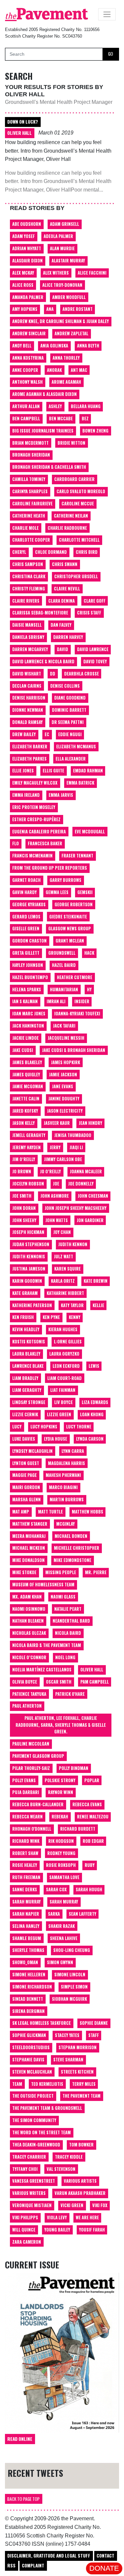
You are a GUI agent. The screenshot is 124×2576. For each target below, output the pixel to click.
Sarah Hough (89, 1889)
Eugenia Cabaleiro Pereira (39, 832)
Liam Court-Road (64, 1378)
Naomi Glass (63, 1597)
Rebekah (60, 1817)
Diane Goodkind (70, 698)
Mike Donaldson (28, 1560)
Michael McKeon (29, 1548)
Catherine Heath (29, 516)
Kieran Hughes (63, 1329)
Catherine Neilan (71, 516)
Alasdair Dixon (27, 261)
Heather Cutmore (75, 977)
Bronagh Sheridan (31, 455)
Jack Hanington (28, 1026)
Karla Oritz (63, 1281)
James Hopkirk (65, 1062)
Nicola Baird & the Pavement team (47, 1645)
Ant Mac (79, 370)
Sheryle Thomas (28, 1950)
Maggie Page (24, 1475)
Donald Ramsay (27, 722)
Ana (50, 309)
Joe (56, 1184)
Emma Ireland (26, 795)
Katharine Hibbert (65, 1293)
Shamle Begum (27, 1938)
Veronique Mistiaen (32, 2205)
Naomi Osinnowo (29, 1609)
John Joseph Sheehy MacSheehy (76, 1208)
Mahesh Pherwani (63, 1475)
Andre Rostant (78, 309)
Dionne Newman (28, 710)
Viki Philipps (25, 2217)
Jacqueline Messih (66, 1038)
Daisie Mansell (27, 625)
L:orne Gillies (68, 1342)
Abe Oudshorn (27, 224)
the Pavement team (82, 2096)
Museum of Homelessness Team (43, 1585)
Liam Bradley (25, 1378)
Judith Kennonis (29, 1257)
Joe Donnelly (81, 1184)
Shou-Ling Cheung (72, 1950)
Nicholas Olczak (29, 1633)
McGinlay (65, 1524)
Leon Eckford (66, 1366)
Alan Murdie (62, 248)
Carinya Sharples (30, 491)
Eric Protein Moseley (34, 807)
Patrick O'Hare (70, 1694)
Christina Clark (29, 576)
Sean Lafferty (83, 1914)
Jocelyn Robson (28, 1184)
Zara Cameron (27, 2242)
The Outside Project (33, 2096)
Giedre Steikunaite (68, 917)
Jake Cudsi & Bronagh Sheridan (74, 1050)
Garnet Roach (26, 880)
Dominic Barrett (69, 710)
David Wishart (27, 674)
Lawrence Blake (28, 1366)
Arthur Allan (26, 406)
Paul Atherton (27, 1706)
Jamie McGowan (28, 1086)
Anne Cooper (25, 370)
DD (53, 674)
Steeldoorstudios (31, 2047)
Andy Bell (22, 346)
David (62, 649)
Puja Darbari (26, 1792)
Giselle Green (26, 929)
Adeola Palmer (58, 236)
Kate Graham (25, 1293)
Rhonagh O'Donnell (32, 1829)
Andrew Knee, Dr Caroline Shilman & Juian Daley (61, 321)
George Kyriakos (29, 904)
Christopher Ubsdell (76, 576)
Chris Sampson (28, 564)
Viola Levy (57, 2217)
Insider (82, 1001)
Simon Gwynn (60, 1962)
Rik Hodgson (61, 1841)
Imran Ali (56, 1001)
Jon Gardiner (90, 1220)
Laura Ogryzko (64, 1354)
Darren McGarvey (30, 649)
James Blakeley (27, 1062)
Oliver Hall (20, 133)
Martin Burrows (67, 1499)
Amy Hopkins (25, 309)
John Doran (24, 1208)
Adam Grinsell (64, 224)
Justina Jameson (29, 1269)
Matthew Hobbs (87, 1512)
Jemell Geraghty (29, 1135)
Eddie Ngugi (70, 734)
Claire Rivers (26, 601)
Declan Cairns (27, 686)
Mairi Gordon (26, 1487)
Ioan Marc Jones (29, 1014)
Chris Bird (87, 552)
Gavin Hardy (24, 892)
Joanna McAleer (86, 1171)
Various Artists (80, 2181)
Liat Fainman (63, 1390)
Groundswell (62, 953)
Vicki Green (72, 2205)
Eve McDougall (90, 832)
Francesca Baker (45, 843)
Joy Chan (62, 1232)
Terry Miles (84, 2084)
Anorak (54, 370)
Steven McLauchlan (32, 2072)
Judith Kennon (73, 1244)
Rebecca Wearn (27, 1817)
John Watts (57, 1220)
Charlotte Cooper (31, 540)
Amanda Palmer (28, 297)
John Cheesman (93, 1196)
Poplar (92, 1780)
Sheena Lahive (64, 1938)
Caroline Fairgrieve (32, 504)
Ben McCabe (61, 419)
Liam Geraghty (27, 1390)
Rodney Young (61, 1853)
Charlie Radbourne (67, 528)
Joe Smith (22, 1196)
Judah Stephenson (31, 1244)
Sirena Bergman (28, 2011)
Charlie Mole (25, 528)
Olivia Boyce (25, 1682)
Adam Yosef (23, 236)
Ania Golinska (54, 346)
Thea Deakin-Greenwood (36, 2145)
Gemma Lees (57, 892)
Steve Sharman (68, 2060)
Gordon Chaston (29, 941)
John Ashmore (55, 1196)
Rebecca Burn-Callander (38, 1804)
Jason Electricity (65, 1111)
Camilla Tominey (29, 479)
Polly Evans (24, 1780)
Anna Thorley (66, 358)
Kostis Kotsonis (29, 1342)
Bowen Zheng (95, 431)
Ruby (90, 1865)
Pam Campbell (95, 1682)
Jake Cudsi (23, 1050)
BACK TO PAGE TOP (23, 2499)
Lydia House (56, 1439)
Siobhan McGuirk (69, 1999)
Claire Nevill (67, 589)
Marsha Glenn (26, 1499)
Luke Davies (24, 1439)
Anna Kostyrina (28, 358)
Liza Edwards (95, 1402)
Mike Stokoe (24, 1572)
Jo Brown (22, 1171)
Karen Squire (67, 1269)
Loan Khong (92, 1414)
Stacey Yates (67, 2035)
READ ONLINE (20, 2439)
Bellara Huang (86, 406)
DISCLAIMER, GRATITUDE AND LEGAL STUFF (49, 2556)
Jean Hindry (90, 1123)
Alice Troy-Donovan (62, 285)
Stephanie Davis (28, 2060)
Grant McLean (70, 941)
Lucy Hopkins (44, 1427)
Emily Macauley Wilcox (35, 783)
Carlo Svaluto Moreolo (81, 491)
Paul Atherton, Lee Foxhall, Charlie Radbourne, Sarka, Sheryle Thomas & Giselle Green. (61, 1725)
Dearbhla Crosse (82, 674)
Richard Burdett (78, 1829)
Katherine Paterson (32, 1305)
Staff (94, 2035)
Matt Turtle (50, 1512)
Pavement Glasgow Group (38, 1756)
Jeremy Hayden (26, 1147)
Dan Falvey (61, 625)
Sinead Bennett (28, 1999)
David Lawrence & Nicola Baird (43, 661)
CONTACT (105, 2556)
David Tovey (95, 661)
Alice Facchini (92, 273)
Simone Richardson (32, 1987)
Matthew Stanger (30, 1524)
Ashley (55, 406)
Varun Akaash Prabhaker (80, 2193)
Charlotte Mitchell (79, 540)
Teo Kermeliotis (47, 2084)
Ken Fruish (23, 1317)
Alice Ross (23, 285)
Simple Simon (74, 1987)
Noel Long (65, 1657)
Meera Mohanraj (29, 1536)
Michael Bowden (71, 1536)
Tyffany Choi (25, 2169)
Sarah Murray (26, 1902)
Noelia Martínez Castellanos (42, 1670)
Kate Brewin (96, 1281)
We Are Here (87, 2217)
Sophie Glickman (29, 2035)
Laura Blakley (26, 1354)
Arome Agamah (66, 382)
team (17, 2084)
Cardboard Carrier (74, 479)
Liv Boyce (63, 1402)
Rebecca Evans (87, 1804)
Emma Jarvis (61, 795)
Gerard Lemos (26, 917)
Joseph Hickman (28, 1232)
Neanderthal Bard (71, 1621)
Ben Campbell (26, 419)
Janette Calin (26, 1099)
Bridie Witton (71, 443)
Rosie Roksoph (61, 1865)
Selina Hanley (26, 1926)
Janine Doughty (64, 1099)
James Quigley (26, 1075)
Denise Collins (65, 686)
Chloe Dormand (51, 552)
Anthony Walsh (27, 382)
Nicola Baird (68, 1633)
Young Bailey (57, 2230)
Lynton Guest (26, 1463)
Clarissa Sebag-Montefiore (40, 613)
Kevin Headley (26, 1329)
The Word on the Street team (41, 2132)
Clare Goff (95, 601)
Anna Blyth (88, 346)
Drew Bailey (24, 734)
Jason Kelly (23, 1123)
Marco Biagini (63, 1487)
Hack (89, 953)
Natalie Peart (68, 1609)
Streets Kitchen (77, 2072)
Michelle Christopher (77, 1548)
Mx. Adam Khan (27, 1597)
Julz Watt (63, 1257)
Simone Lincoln (70, 1975)
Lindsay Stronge (29, 1402)
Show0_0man (25, 1962)
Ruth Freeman (26, 1877)
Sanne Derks (25, 1889)
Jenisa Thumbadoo (73, 1135)
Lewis (94, 1366)
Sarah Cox (56, 1889)
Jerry (55, 1147)
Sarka (54, 1914)
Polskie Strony (60, 1780)
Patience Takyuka (29, 1694)
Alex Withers (56, 273)
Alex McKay (23, 273)
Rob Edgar (93, 1841)
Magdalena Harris (66, 1463)
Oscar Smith (59, 1682)
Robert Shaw (25, 1853)
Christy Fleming (29, 589)
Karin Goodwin (27, 1281)
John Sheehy (24, 1220)
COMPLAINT (33, 2565)
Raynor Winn (61, 1792)
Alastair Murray (68, 261)
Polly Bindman (74, 1768)
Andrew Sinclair (29, 333)
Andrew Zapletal (71, 333)
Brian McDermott (30, 443)
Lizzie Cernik (25, 1414)
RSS (11, 2565)
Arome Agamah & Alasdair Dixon (44, 394)
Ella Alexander (71, 759)
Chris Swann (65, 564)
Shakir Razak (62, 1926)
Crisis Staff (89, 613)
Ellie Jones (23, 771)
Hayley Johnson (28, 965)
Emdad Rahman (88, 771)
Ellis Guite (53, 771)
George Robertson (74, 904)
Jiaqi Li (76, 1147)
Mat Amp (21, 1512)
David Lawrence (93, 649)
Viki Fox (100, 2205)
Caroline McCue (78, 504)
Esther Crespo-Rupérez (36, 819)
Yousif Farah (92, 2230)
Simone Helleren (29, 1975)
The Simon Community (34, 2120)
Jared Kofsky (25, 1111)
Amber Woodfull (69, 297)
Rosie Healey (25, 1865)
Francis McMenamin (32, 856)
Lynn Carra (73, 1451)
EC (47, 734)
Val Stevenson (61, 2169)
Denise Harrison (29, 698)
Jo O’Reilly (50, 1171)
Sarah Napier (26, 1914)
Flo (16, 843)
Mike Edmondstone (72, 1560)
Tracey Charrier (29, 2157)
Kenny (75, 1317)
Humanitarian (64, 989)
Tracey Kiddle (69, 2157)
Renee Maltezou (93, 1817)
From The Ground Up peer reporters (50, 868)
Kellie (98, 1305)
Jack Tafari (64, 1026)
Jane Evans (62, 1086)
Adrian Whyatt (27, 248)
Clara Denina (62, 601)
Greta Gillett (26, 953)
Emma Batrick (80, 783)
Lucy (17, 1427)
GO (111, 54)
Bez (85, 419)
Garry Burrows (65, 880)
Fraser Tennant (77, 856)
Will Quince (24, 2230)
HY (89, 989)
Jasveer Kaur (57, 1123)
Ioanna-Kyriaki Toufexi (77, 1014)
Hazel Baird (64, 965)
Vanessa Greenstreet (34, 2181)
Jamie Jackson (63, 1075)
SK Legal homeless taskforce (41, 2023)
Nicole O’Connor (29, 1657)
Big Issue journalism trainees (43, 431)
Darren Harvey (68, 637)
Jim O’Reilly (24, 1159)
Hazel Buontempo (30, 977)
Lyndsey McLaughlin (32, 1451)
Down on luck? (23, 122)
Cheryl (19, 552)
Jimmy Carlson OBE (63, 1159)
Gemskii (85, 892)
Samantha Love (64, 1877)
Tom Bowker (81, 2145)
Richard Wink (26, 1841)
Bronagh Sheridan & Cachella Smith (49, 467)
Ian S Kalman (25, 1001)
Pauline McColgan (31, 1744)
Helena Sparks (27, 989)
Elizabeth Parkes (29, 759)
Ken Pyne (51, 1317)
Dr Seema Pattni (68, 722)
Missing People (61, 1572)
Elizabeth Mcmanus (76, 747)
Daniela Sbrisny (28, 637)
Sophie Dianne (94, 2023)
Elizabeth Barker (30, 747)
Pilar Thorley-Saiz (31, 1768)
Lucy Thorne (79, 1427)
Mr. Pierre (96, 1572)
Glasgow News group (70, 929)
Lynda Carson (90, 1439)
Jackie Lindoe (25, 1038)
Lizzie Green (59, 1414)
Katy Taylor (72, 1305)
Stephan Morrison (78, 2047)
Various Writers (29, 2193)
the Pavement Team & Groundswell (47, 2108)
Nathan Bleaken (28, 1621)
